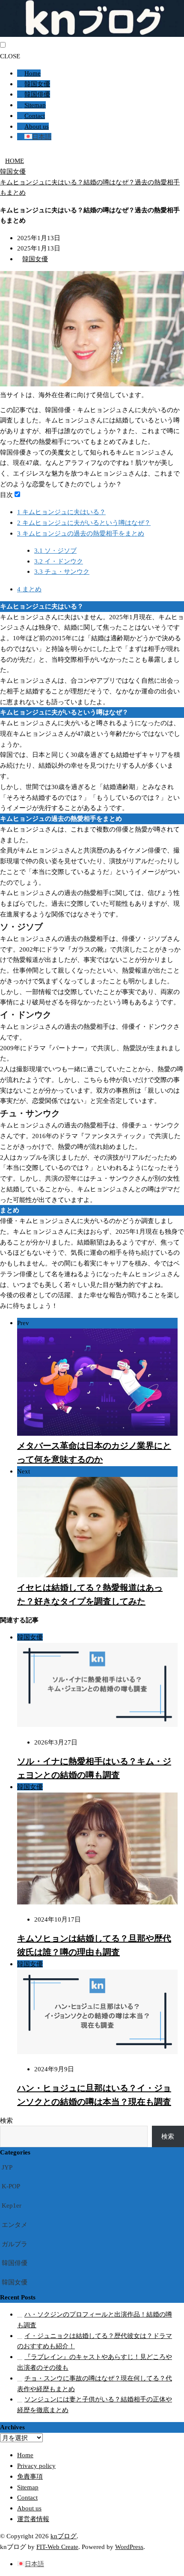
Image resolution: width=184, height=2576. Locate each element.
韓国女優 (37, 84)
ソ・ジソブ (55, 550)
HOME (15, 161)
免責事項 (30, 2476)
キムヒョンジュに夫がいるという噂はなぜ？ (84, 523)
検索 (6, 2120)
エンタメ (15, 2225)
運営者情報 (33, 2519)
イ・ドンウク (59, 561)
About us (37, 126)
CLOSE (10, 56)
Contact (35, 116)
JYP (7, 2167)
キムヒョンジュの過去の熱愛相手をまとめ (81, 533)
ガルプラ (15, 2244)
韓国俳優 (37, 94)
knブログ (64, 2536)
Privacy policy (36, 2466)
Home (33, 73)
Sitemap (35, 105)
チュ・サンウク (62, 571)
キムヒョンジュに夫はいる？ (61, 512)
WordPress (129, 2547)
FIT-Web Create (57, 2547)
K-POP (11, 2186)
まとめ (29, 589)
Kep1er (12, 2205)
